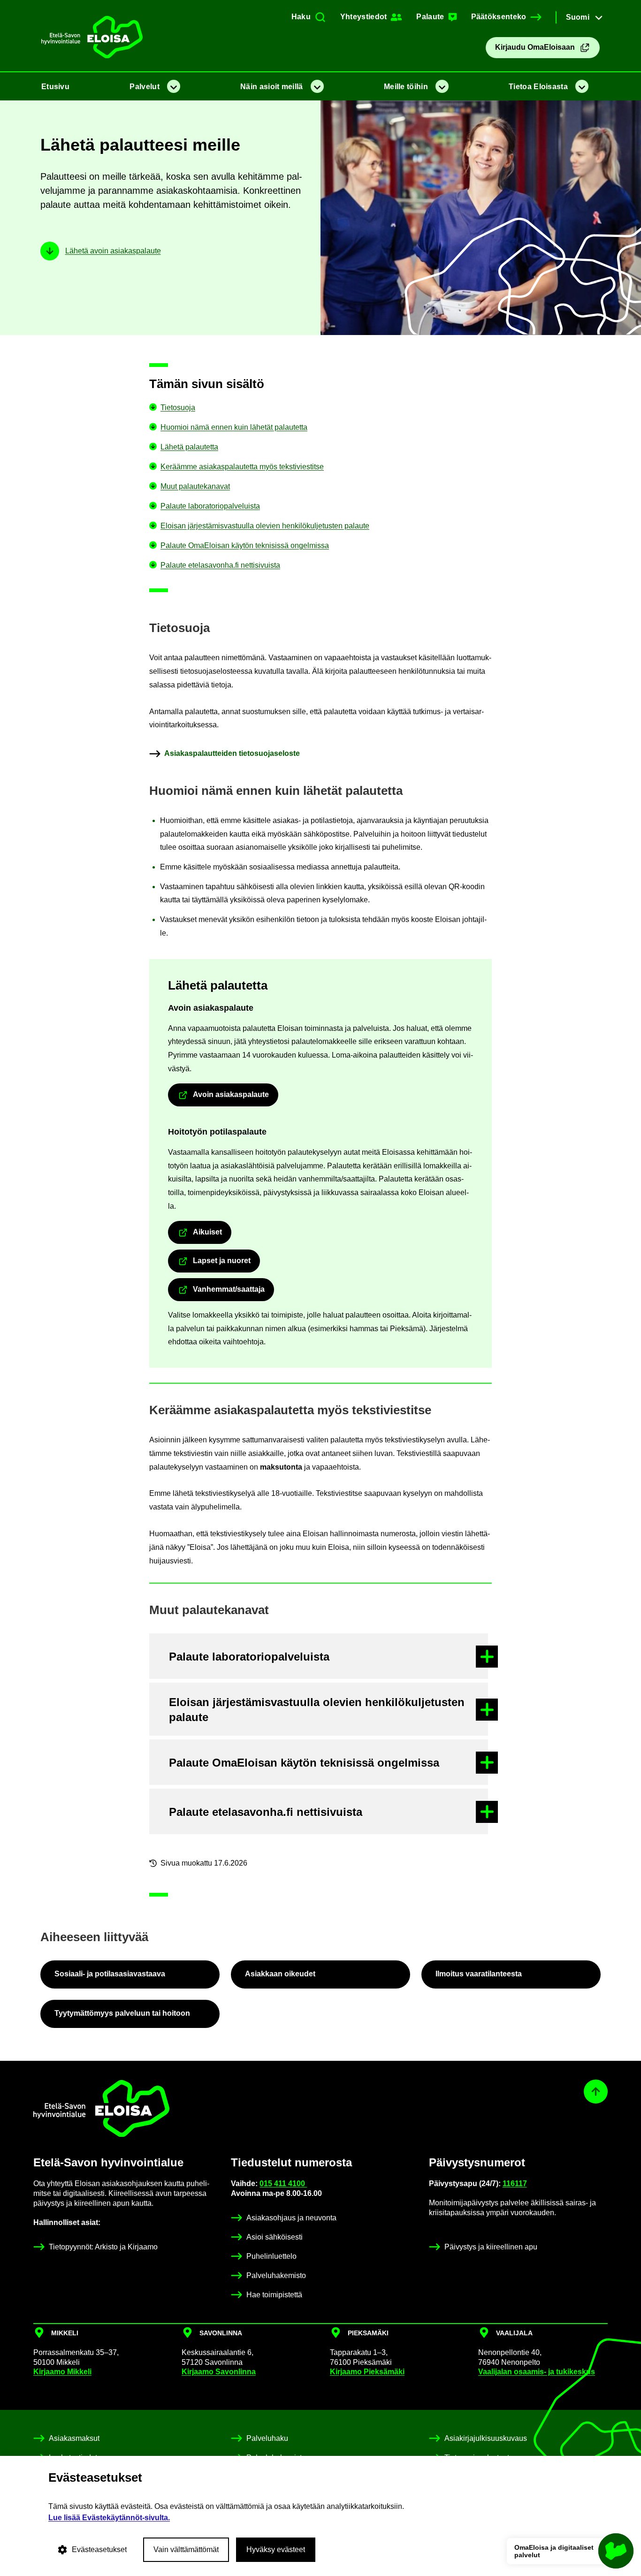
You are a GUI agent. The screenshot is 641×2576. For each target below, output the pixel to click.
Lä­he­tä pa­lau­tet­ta (189, 447)
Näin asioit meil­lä (271, 87)
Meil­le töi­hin (406, 87)
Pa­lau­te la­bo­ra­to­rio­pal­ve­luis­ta (210, 506)
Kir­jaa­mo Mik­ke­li (62, 2372)
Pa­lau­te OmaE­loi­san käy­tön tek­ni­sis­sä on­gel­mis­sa (245, 545)
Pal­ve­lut (144, 87)
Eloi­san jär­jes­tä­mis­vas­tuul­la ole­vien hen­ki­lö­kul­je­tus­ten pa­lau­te (265, 526)
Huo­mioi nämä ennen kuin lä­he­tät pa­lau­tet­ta (234, 427)
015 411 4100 (283, 2184)
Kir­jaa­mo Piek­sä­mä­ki (367, 2372)
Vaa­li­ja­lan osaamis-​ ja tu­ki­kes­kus (537, 2372)
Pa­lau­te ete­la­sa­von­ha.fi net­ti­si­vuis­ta (220, 565)
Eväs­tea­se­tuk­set (99, 2549)
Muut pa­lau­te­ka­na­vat (195, 486)
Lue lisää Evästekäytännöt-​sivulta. (109, 2518)
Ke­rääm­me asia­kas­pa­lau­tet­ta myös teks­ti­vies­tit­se (242, 467)
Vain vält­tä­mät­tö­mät (186, 2549)
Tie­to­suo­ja (178, 408)
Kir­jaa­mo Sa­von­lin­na (219, 2372)
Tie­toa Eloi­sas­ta (538, 87)
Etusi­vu (55, 87)
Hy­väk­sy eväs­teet (276, 2549)
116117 (515, 2184)
